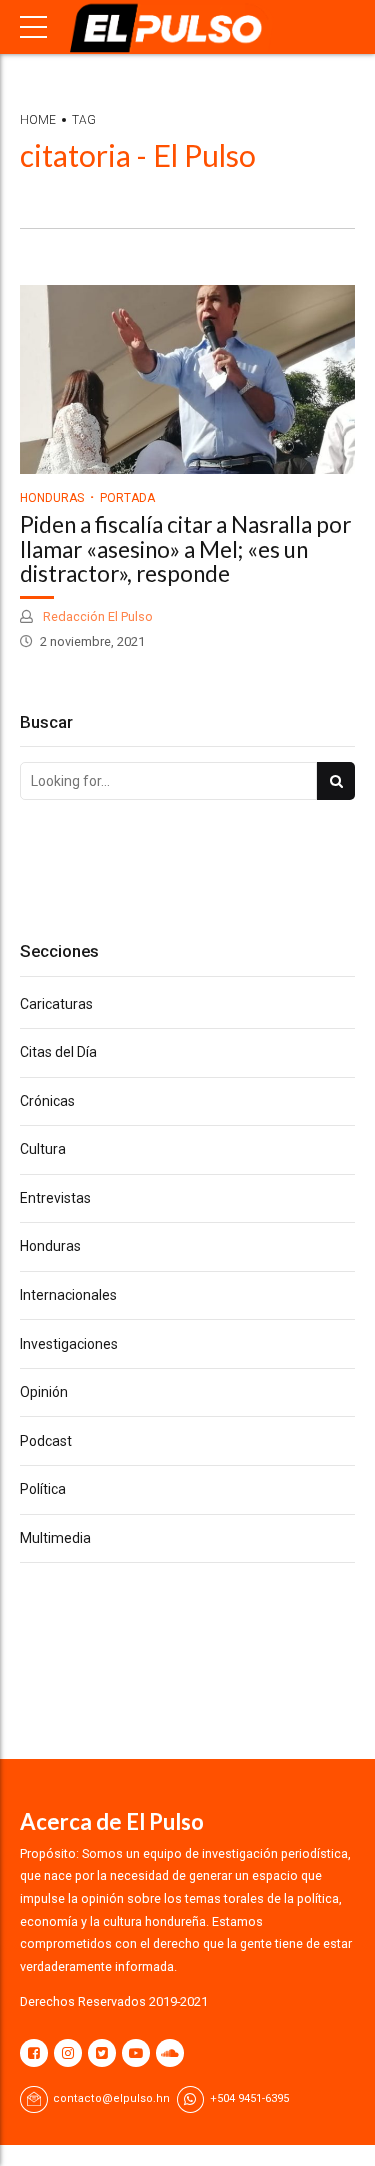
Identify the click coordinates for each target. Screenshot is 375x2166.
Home (38, 120)
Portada (127, 498)
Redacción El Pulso (96, 616)
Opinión (44, 1392)
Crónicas (47, 1101)
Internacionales (68, 1295)
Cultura (43, 1149)
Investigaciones (69, 1344)
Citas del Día (58, 1052)
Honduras (52, 498)
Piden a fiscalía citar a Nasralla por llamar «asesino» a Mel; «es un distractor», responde (185, 549)
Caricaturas (56, 1004)
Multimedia (55, 1538)
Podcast (46, 1441)
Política (43, 1489)
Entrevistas (55, 1198)
